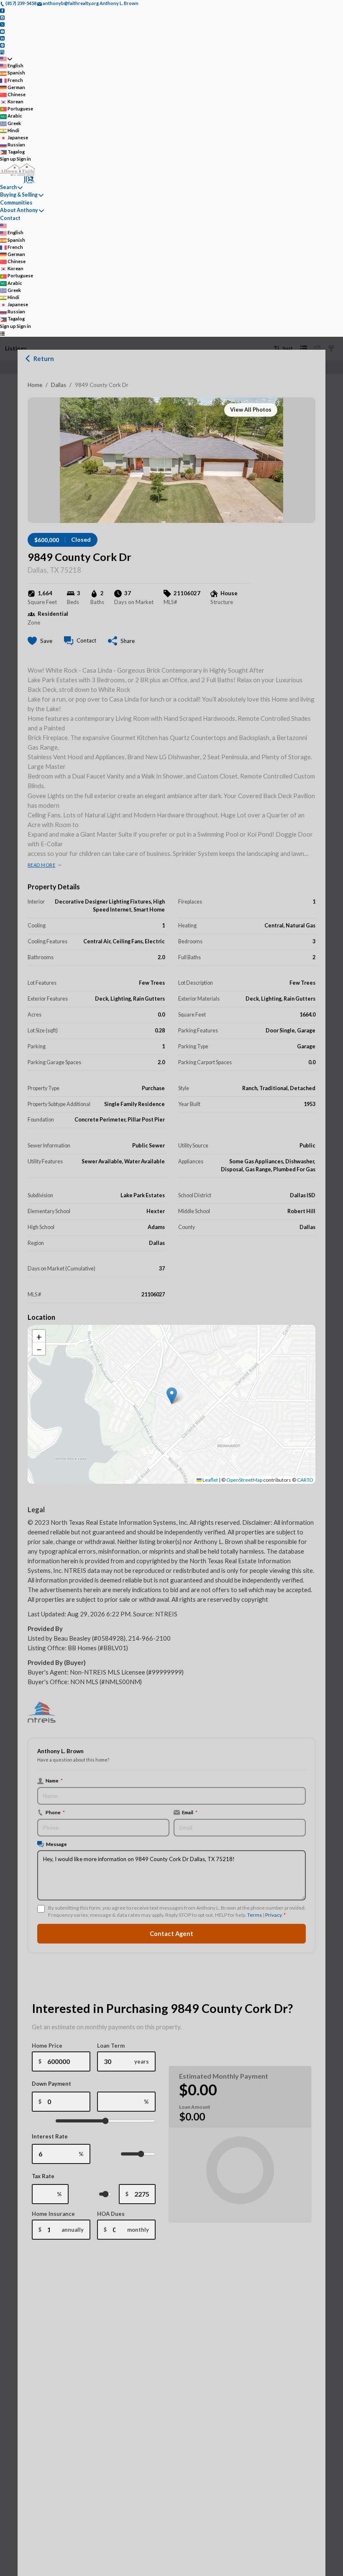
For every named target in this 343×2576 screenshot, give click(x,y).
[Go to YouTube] (2, 31)
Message (56, 1844)
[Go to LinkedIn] (2, 38)
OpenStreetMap (244, 1480)
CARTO (305, 1480)
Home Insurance (53, 2214)
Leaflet (210, 1480)
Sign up (8, 159)
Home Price (47, 2046)
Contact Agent (171, 1934)
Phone (55, 1812)
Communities (16, 203)
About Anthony (19, 210)
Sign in (24, 159)
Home (35, 385)
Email (190, 1812)
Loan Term (111, 2046)
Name (54, 1780)
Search (8, 187)
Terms (255, 1915)
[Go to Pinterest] (2, 45)
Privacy (273, 1915)
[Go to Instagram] (2, 17)
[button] (172, 1396)
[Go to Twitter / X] (2, 24)
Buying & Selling (19, 195)
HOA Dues (111, 2214)
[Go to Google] (2, 52)
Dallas (59, 385)
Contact (10, 218)
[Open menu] (2, 333)
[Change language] (6, 59)
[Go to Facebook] (2, 10)
